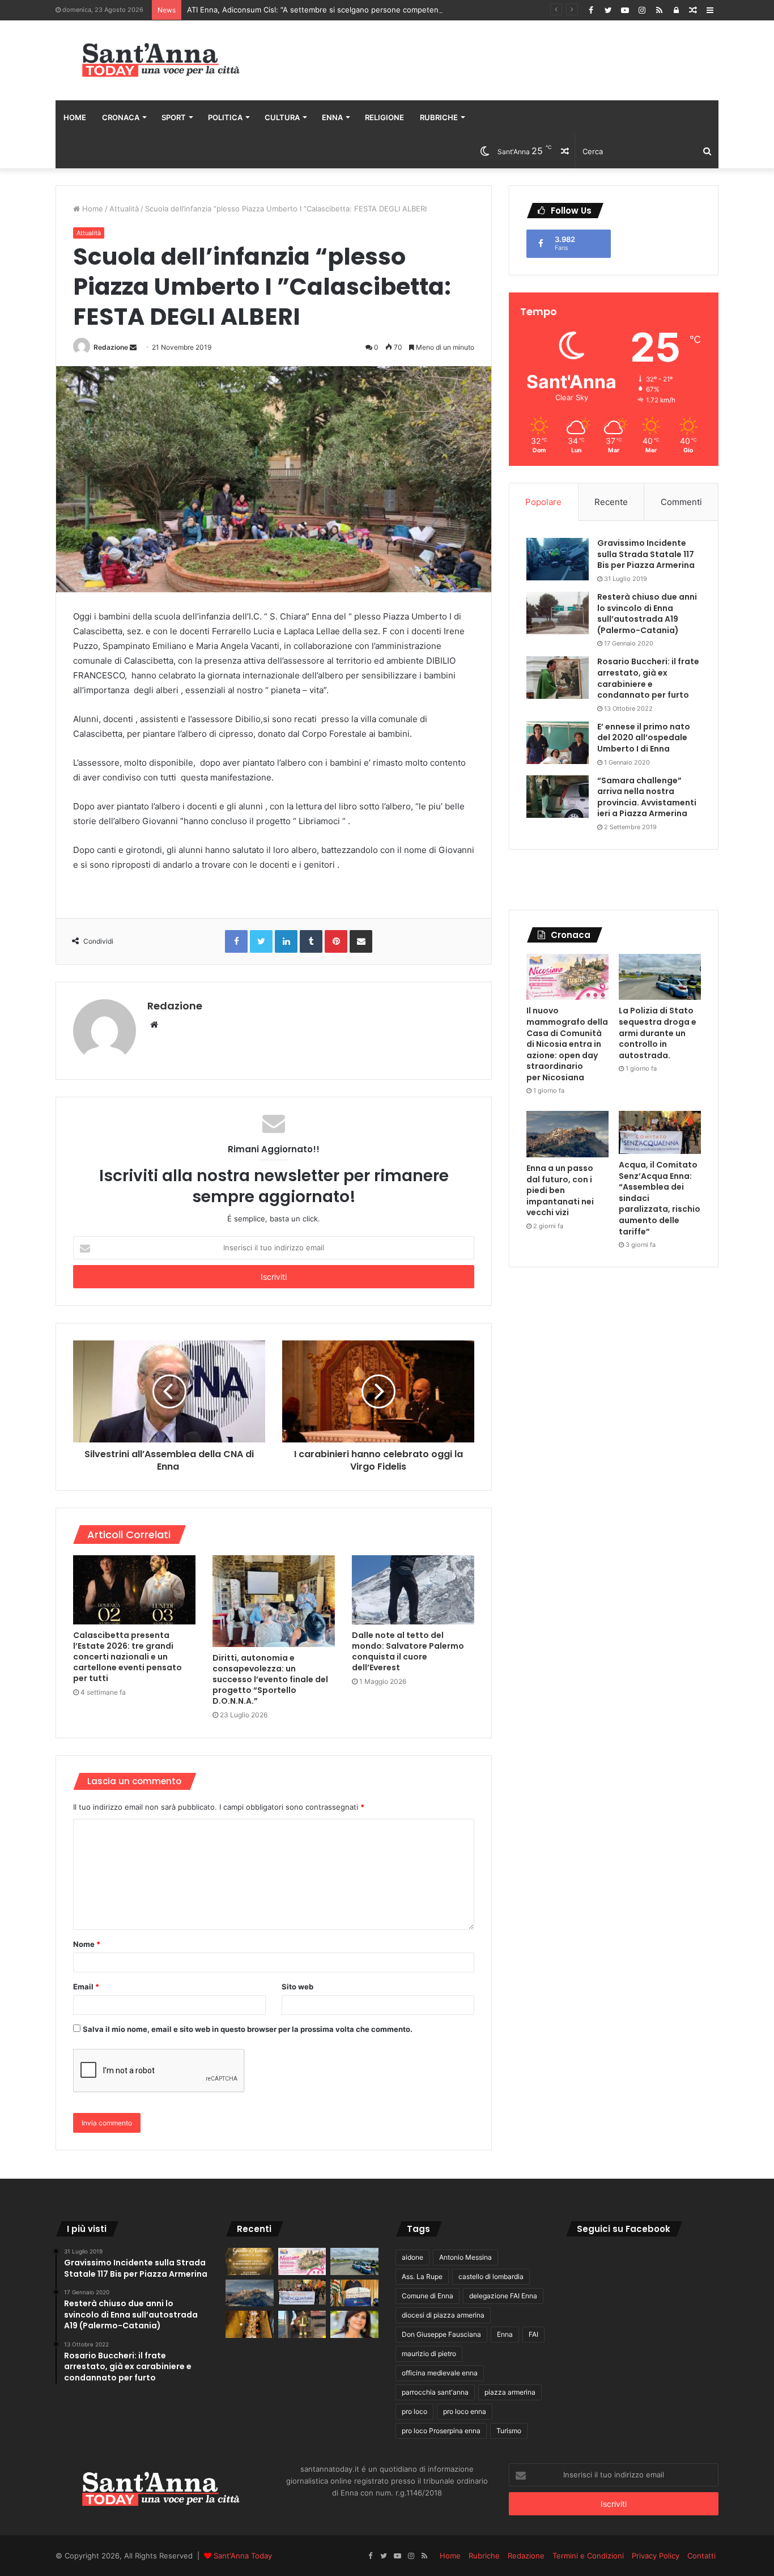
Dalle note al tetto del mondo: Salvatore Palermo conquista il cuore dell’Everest (408, 1651)
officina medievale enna (440, 2373)
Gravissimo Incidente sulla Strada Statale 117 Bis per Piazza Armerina (646, 554)
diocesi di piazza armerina (443, 2315)
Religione (384, 117)
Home (75, 117)
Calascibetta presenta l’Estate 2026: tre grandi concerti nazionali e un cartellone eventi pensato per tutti (127, 1657)
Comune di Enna (428, 2296)
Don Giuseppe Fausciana (441, 2334)
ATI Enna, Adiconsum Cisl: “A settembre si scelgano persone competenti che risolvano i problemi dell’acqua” (378, 10)
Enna (332, 117)
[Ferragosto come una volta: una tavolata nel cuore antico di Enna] (250, 2324)
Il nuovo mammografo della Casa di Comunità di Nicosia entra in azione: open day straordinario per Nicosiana (567, 1044)
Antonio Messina (465, 2257)
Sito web (297, 1987)
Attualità (124, 209)
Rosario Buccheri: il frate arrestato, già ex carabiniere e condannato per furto (648, 678)
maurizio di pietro (429, 2354)
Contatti (701, 2556)
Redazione (111, 347)
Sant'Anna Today (243, 2556)
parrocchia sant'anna (435, 2392)
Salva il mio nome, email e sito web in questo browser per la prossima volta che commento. (248, 2029)
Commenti (681, 502)
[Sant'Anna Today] (160, 60)
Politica (225, 117)
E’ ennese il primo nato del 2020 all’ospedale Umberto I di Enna (644, 738)
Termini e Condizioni (588, 2556)
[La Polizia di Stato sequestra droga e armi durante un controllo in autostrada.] (660, 977)
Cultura (282, 117)
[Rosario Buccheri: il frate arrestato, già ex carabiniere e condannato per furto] (558, 678)
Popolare (543, 502)
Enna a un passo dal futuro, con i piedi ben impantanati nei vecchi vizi (560, 1190)
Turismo (509, 2431)
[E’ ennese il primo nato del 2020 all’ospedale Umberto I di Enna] (558, 743)
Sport (174, 117)
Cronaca (121, 117)
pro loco (414, 2411)
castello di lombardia (491, 2276)
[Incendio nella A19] (302, 2324)
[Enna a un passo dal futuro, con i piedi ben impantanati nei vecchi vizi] (567, 1134)
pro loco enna (465, 2411)
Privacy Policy (656, 2556)
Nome (87, 1944)
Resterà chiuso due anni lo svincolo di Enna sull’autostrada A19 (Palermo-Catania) (647, 614)
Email (86, 1987)
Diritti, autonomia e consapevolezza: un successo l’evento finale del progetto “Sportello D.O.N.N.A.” (270, 1679)
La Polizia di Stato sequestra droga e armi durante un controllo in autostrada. (658, 1033)
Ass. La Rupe (422, 2276)
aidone (412, 2257)
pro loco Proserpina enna (441, 2431)
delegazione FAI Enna (503, 2296)
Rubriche (439, 117)
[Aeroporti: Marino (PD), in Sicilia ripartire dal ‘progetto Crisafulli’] (354, 2324)
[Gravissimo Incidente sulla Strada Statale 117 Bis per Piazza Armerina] (558, 559)
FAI (533, 2334)
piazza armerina (510, 2392)
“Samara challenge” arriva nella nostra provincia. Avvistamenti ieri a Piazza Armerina (647, 797)
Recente (611, 502)
